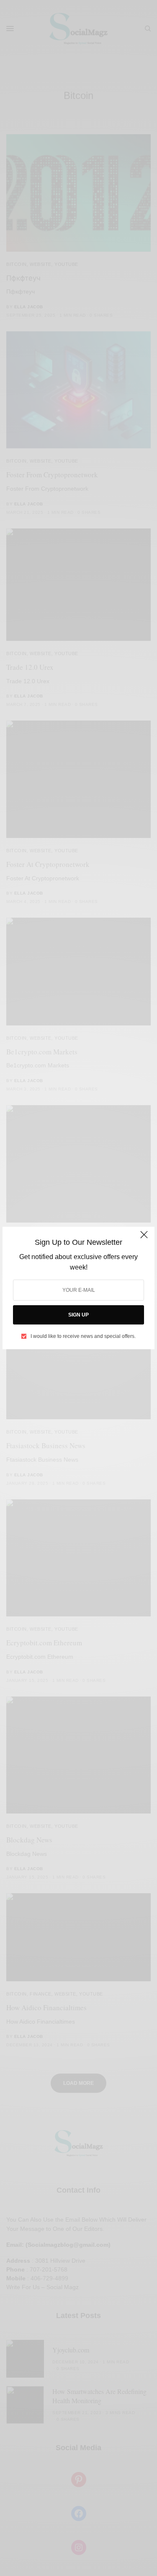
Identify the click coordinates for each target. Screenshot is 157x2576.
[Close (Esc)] (144, 1238)
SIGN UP (78, 1315)
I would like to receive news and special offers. (83, 1336)
